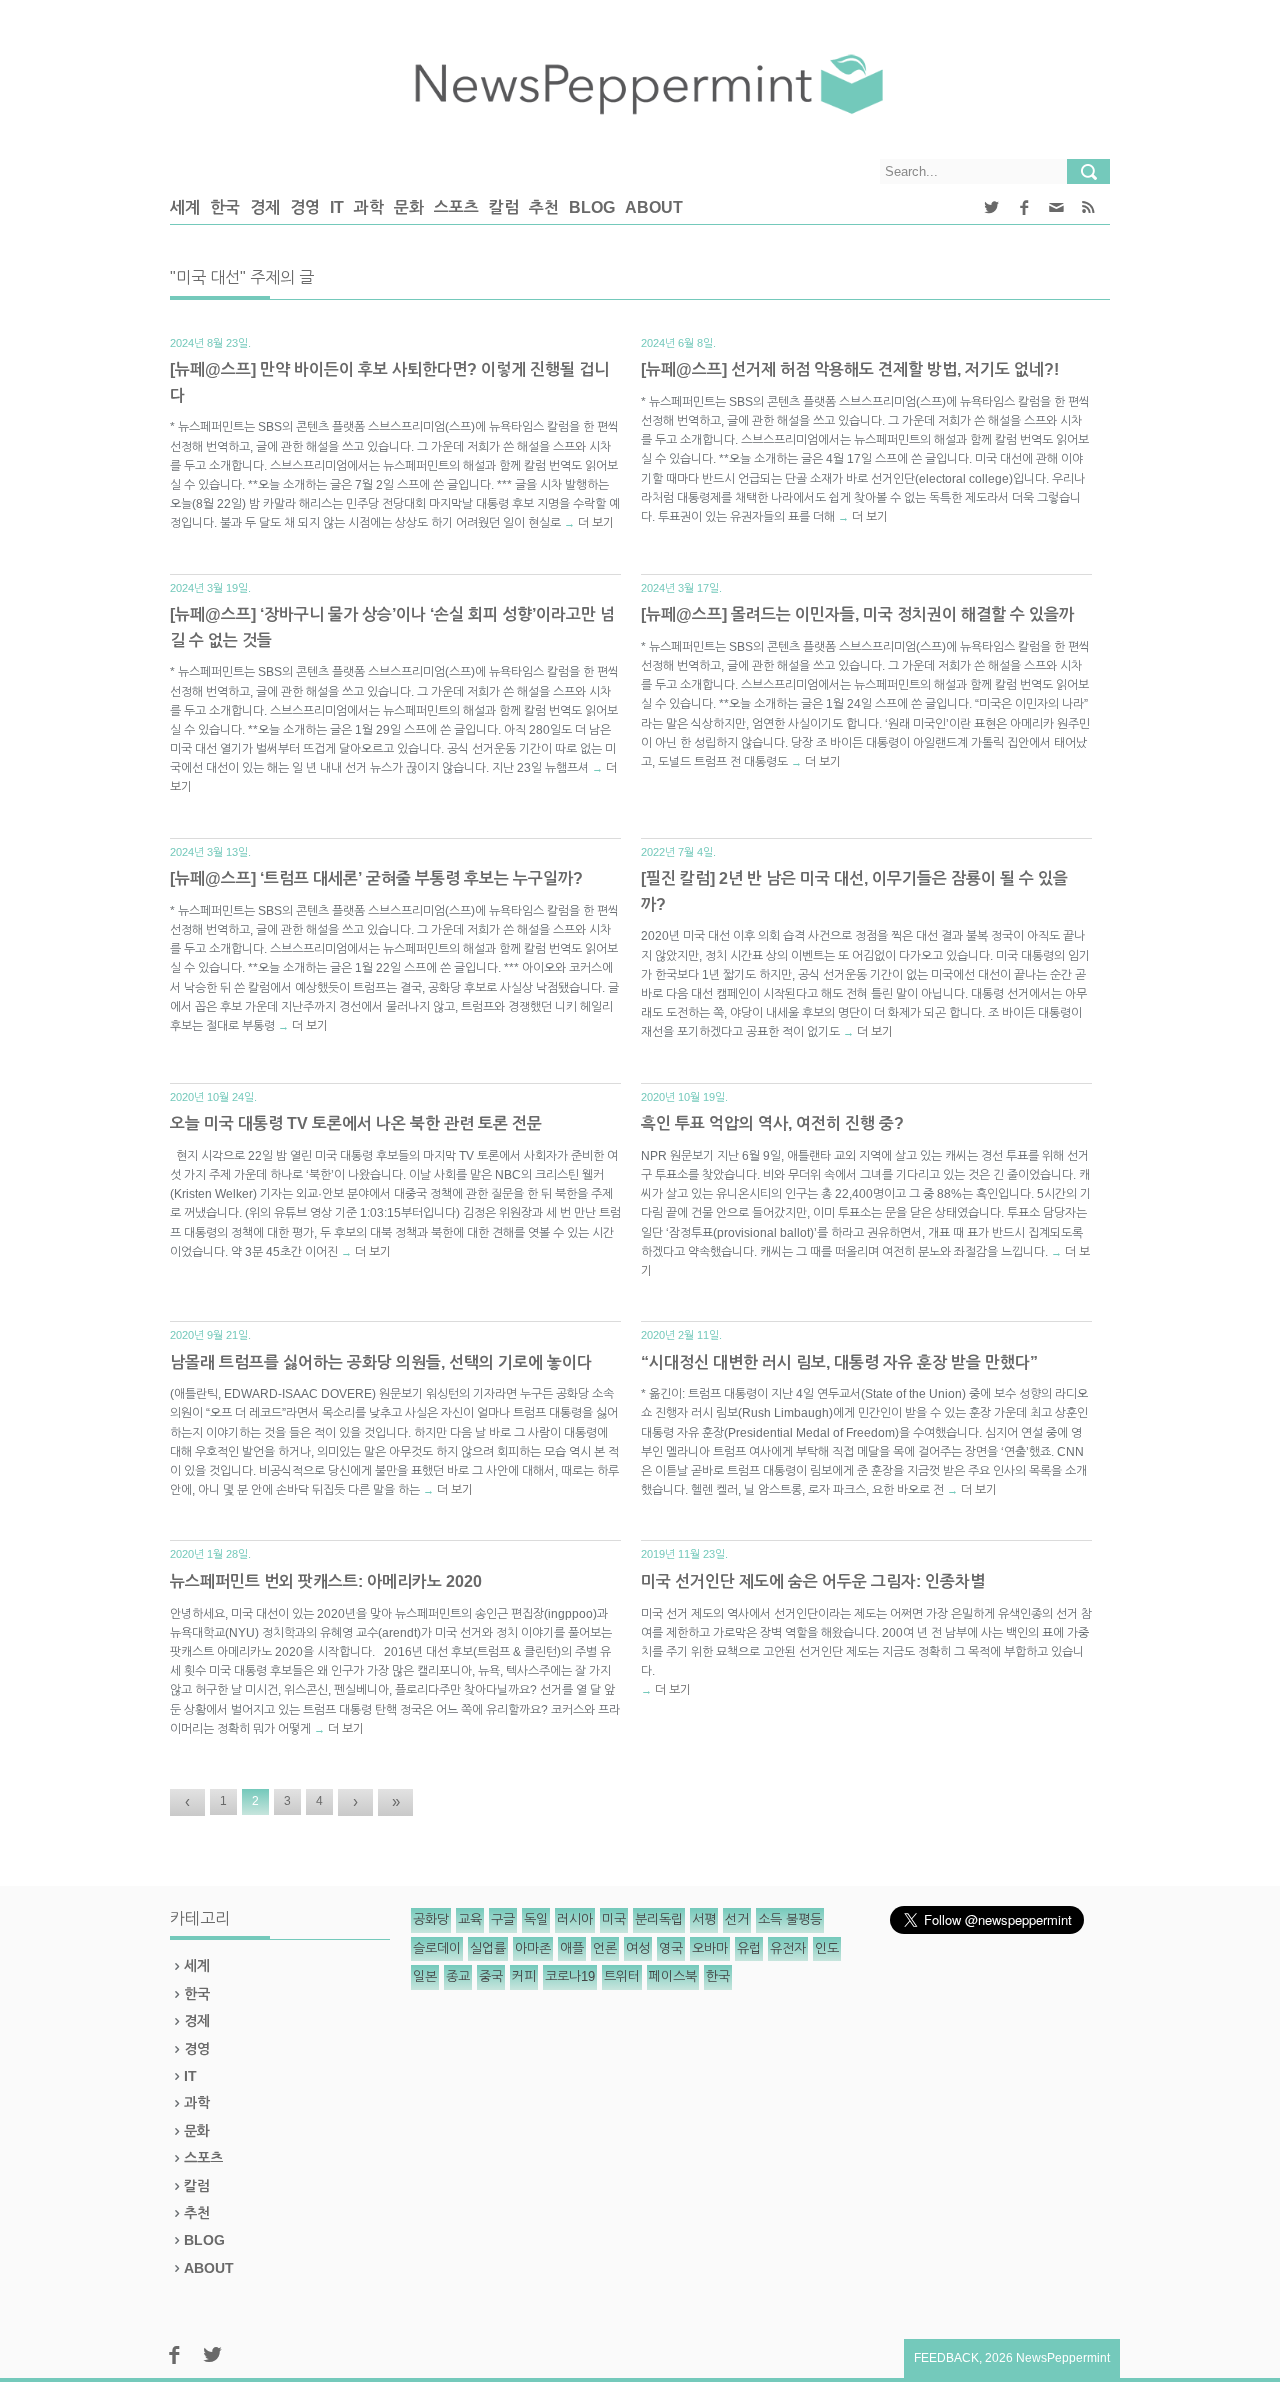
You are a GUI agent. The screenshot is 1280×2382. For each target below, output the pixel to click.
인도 (827, 1948)
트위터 (622, 1976)
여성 (638, 1948)
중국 (491, 1976)
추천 (544, 207)
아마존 (533, 1948)
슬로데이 (437, 1948)
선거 (737, 1919)
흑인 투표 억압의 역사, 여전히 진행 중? (772, 1123)
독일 (536, 1919)
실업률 (488, 1948)
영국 (671, 1948)
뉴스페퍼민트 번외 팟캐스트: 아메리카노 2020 (326, 1581)
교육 (470, 1919)
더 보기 (596, 523)
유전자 (788, 1948)
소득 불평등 (790, 1919)
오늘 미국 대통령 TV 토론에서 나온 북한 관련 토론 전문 (356, 1123)
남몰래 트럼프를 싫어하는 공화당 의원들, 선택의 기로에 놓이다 (381, 1362)
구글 (503, 1919)
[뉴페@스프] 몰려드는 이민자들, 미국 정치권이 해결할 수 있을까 (857, 614)
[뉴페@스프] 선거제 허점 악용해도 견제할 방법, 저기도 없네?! (850, 369)
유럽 (749, 1948)
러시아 (575, 1919)
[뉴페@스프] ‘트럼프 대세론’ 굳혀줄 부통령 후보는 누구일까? (376, 878)
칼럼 (504, 207)
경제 (265, 207)
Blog (592, 207)
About (654, 207)
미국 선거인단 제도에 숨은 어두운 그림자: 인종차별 (813, 1581)
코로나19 (570, 1976)
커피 (524, 1976)
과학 (369, 207)
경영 (305, 207)
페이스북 (673, 1976)
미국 (614, 1919)
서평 (704, 1919)
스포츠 (456, 207)
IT (337, 207)
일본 (425, 1976)
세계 (185, 207)
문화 (409, 207)
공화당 (431, 1919)
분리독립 (659, 1919)
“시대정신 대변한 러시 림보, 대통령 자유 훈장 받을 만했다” (839, 1362)
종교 (458, 1976)
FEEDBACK (946, 2358)
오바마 (710, 1948)
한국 (225, 207)
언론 (605, 1948)
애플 (572, 1948)
